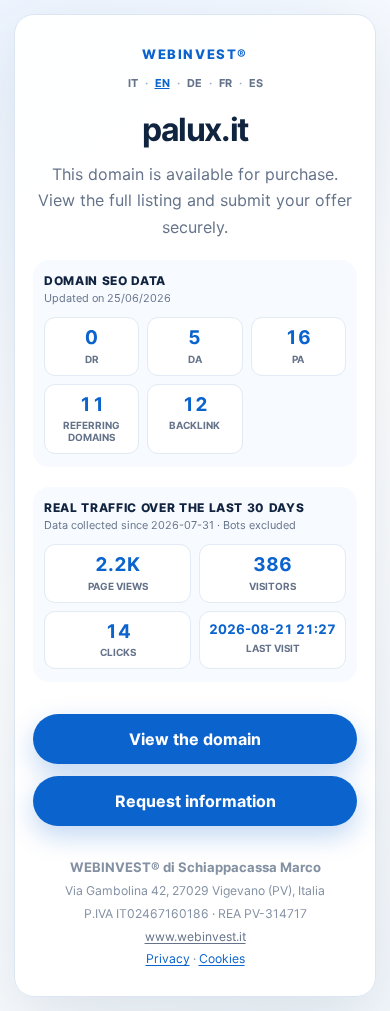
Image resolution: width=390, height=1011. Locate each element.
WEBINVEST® (195, 54)
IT (133, 83)
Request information (195, 801)
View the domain (195, 739)
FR (225, 83)
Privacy (168, 958)
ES (256, 83)
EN (162, 83)
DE (194, 83)
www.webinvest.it (195, 936)
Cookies (222, 958)
